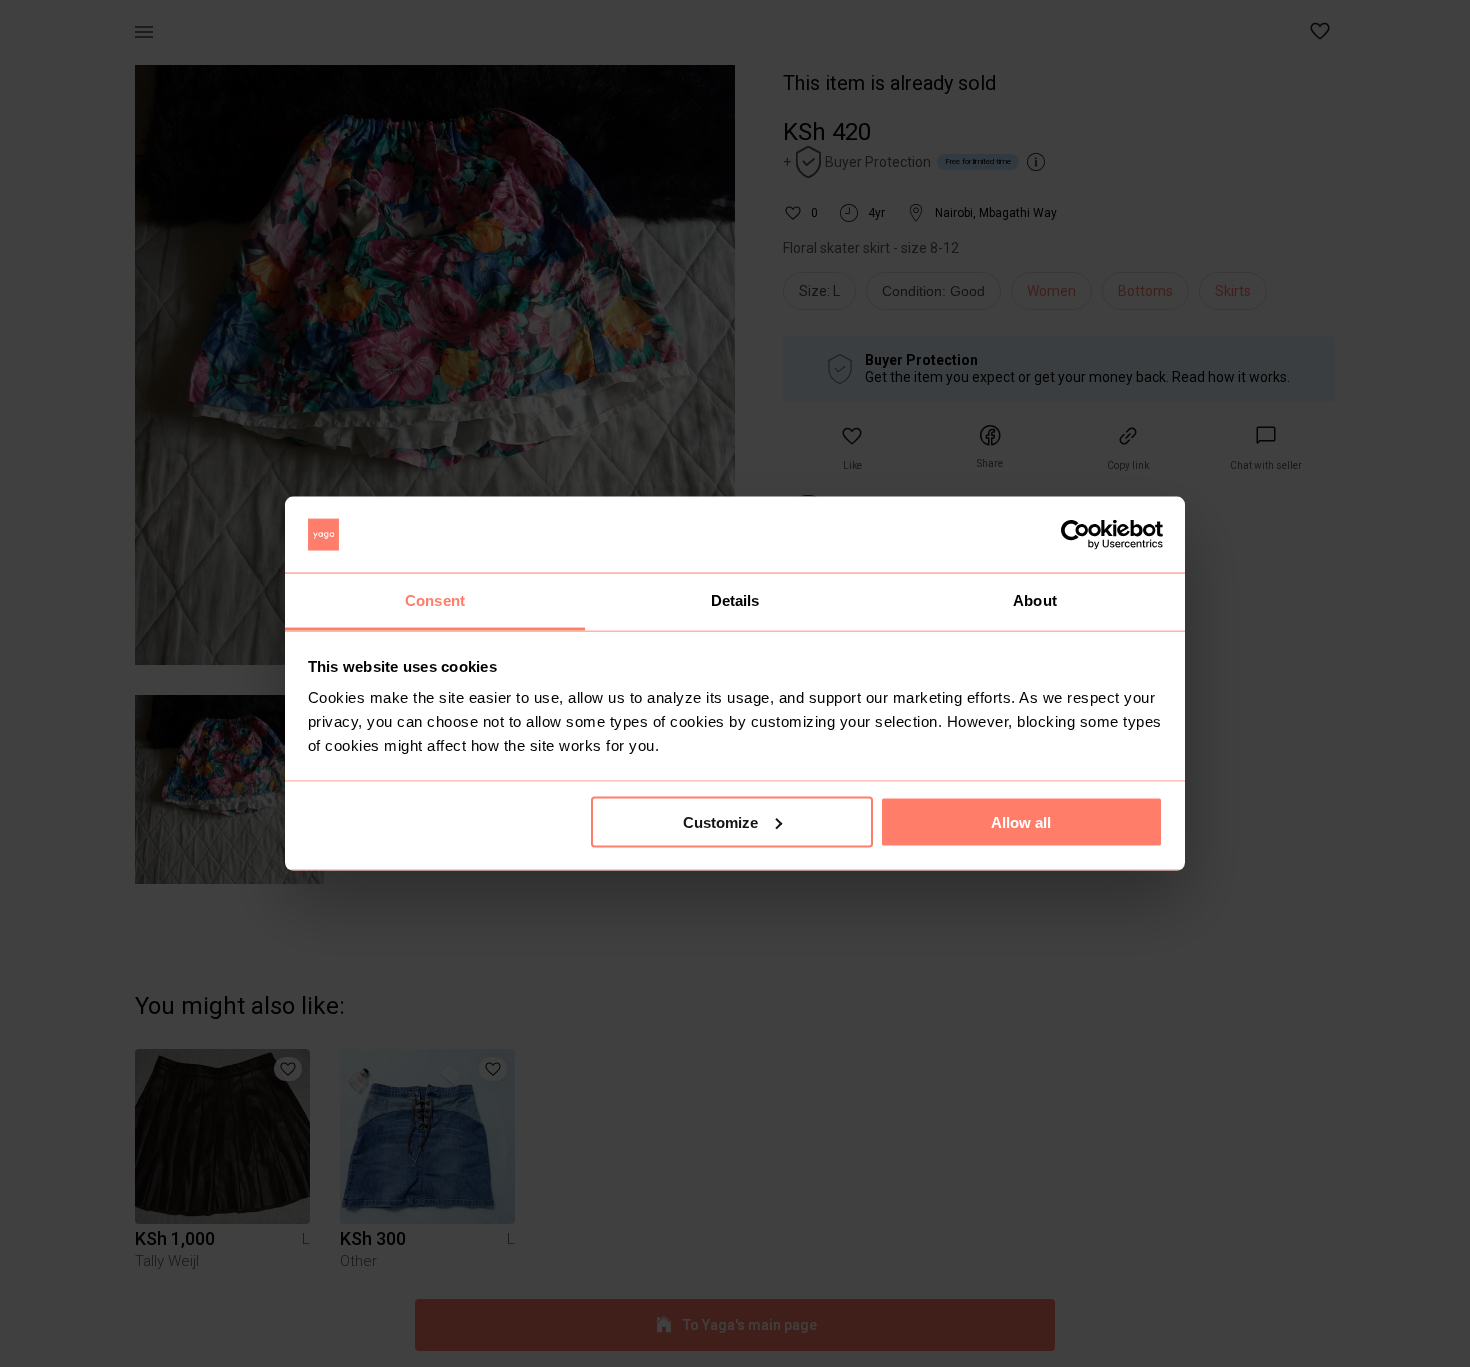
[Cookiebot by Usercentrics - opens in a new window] (1075, 535)
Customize (720, 821)
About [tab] (1035, 600)
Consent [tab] (435, 600)
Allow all (1021, 821)
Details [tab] (735, 600)
